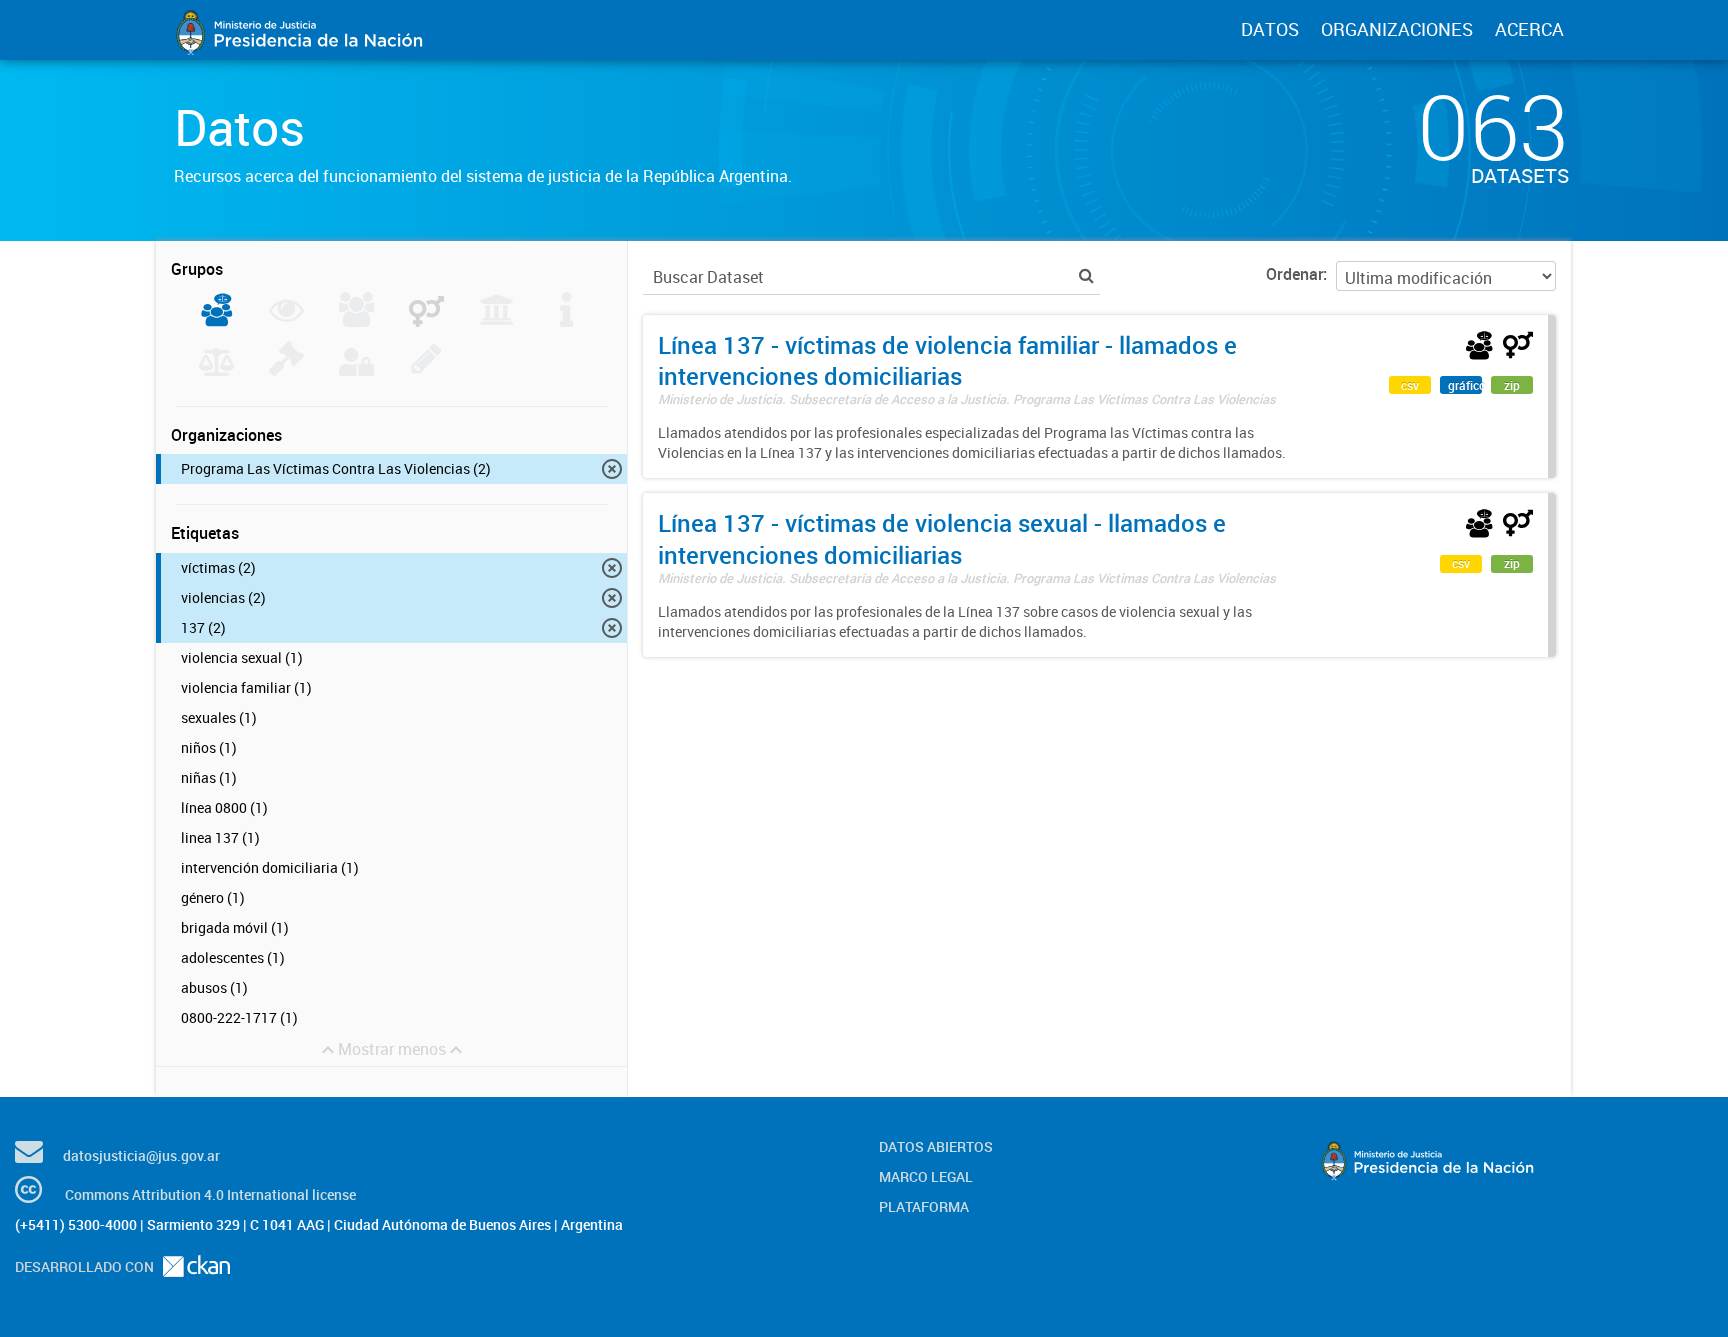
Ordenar (1294, 274)
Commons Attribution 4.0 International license (210, 1194)
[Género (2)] (426, 321)
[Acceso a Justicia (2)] (216, 321)
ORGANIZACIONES (1397, 29)
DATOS (1270, 29)
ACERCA (1529, 29)
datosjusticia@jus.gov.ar (141, 1155)
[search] (1086, 275)
